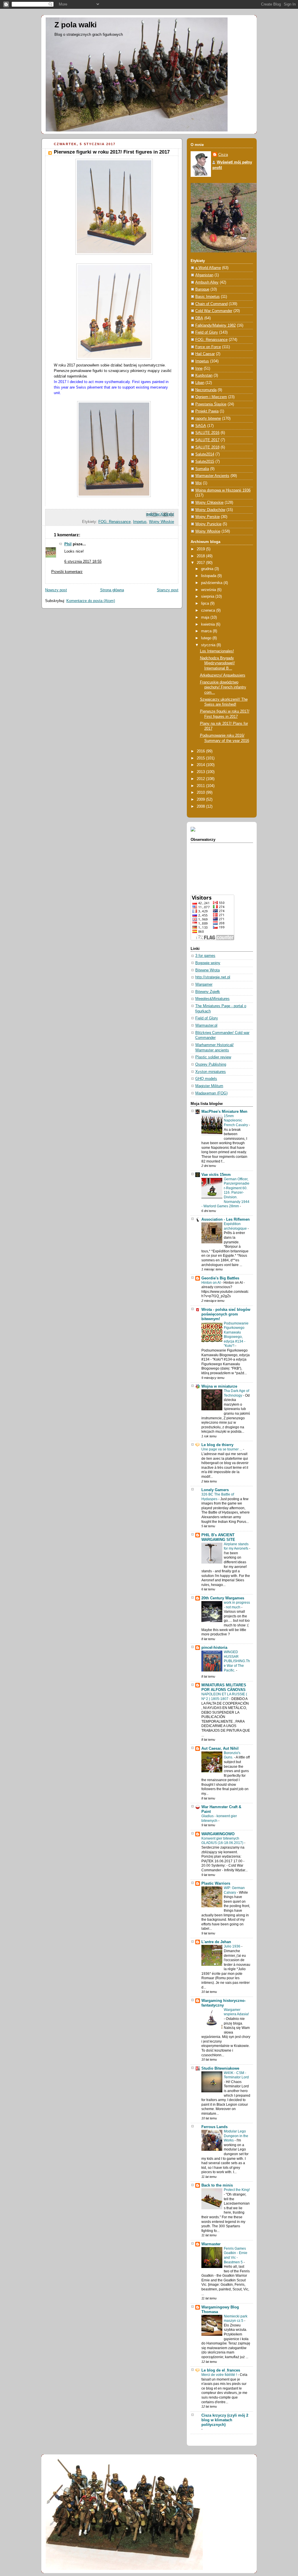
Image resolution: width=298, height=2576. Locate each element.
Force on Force (208, 347)
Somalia (202, 469)
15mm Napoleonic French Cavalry (236, 1120)
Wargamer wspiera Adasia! (236, 2012)
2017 (201, 563)
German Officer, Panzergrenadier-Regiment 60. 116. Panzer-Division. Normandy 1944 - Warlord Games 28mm (225, 1193)
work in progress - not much (237, 1605)
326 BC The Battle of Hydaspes (218, 1497)
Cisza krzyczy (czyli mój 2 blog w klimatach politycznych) (225, 2420)
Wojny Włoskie (162, 522)
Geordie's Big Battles (220, 1278)
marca (207, 631)
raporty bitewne (208, 419)
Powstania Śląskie (211, 404)
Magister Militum (209, 1086)
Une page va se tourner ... (222, 1449)
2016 (201, 751)
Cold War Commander (214, 311)
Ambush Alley (207, 282)
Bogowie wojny (208, 963)
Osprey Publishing (211, 1064)
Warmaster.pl (206, 1026)
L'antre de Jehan (216, 1942)
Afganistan (204, 275)
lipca (206, 604)
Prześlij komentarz (67, 572)
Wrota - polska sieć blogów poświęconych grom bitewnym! (226, 1314)
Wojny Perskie (207, 517)
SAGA (201, 426)
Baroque (202, 289)
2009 (201, 800)
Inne (199, 368)
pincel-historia (214, 1648)
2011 (201, 786)
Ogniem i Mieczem (211, 397)
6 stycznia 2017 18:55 (83, 562)
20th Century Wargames (223, 1598)
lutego (207, 638)
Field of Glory (207, 332)
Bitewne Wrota (207, 970)
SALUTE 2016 (207, 433)
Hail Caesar (205, 354)
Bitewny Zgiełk (208, 992)
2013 (201, 772)
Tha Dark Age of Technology (236, 1393)
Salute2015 (205, 462)
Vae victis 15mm (216, 1175)
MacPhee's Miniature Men (224, 1112)
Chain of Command (211, 304)
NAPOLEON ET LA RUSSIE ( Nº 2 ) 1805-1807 (224, 1696)
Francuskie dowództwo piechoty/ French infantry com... (223, 687)
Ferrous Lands (214, 2127)
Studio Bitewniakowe (220, 2068)
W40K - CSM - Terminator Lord (236, 2075)
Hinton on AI (211, 1283)
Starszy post (168, 590)
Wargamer (204, 985)
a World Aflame (208, 268)
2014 (201, 765)
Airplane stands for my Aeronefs (236, 1546)
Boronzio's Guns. (232, 1755)
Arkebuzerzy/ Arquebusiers (223, 675)
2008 (201, 807)
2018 (201, 556)
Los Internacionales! (217, 651)
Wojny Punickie (208, 524)
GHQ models (206, 1079)
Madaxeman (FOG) (211, 1093)
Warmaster (211, 2244)
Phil (68, 544)
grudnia (208, 569)
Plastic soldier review (213, 1057)
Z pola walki (76, 25)
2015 (201, 758)
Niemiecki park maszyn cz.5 (236, 2319)
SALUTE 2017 (207, 440)
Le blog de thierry (217, 1445)
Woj (198, 483)
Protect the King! (237, 2190)
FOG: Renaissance (115, 522)
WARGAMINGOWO (218, 1834)
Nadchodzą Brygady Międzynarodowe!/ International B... (217, 663)
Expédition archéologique (236, 1226)
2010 (201, 793)
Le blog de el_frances (221, 2370)
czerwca (209, 610)
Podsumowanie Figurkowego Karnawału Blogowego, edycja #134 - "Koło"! (236, 1335)
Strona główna (112, 590)
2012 (201, 779)
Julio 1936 (233, 1946)
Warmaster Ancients (212, 476)
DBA (199, 318)
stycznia (209, 645)
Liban (200, 383)
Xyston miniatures (211, 1072)
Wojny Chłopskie (209, 503)
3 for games (205, 956)
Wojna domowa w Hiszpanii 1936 (223, 490)
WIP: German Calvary (234, 1890)
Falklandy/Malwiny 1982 (215, 325)
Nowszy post (56, 590)
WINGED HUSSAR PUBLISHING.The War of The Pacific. (237, 1661)
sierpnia (208, 597)
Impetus (140, 522)
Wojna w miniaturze (219, 1386)
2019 (201, 549)
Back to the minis (217, 2185)
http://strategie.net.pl (213, 977)
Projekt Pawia (207, 411)
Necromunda (206, 390)
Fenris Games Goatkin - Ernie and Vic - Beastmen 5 (236, 2255)
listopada (209, 576)
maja (206, 617)
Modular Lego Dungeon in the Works (236, 2136)
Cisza (223, 155)
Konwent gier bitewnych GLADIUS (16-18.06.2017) (223, 1841)
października (212, 583)
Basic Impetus (207, 297)
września (209, 590)
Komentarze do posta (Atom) (91, 601)
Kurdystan (204, 375)
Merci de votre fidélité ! (220, 2375)
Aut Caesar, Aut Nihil (220, 1749)
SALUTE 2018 (207, 447)
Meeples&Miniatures (212, 999)
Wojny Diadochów (210, 510)
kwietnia (209, 624)
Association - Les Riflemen (226, 1220)
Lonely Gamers (215, 1490)
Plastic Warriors (216, 1884)
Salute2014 (205, 454)
